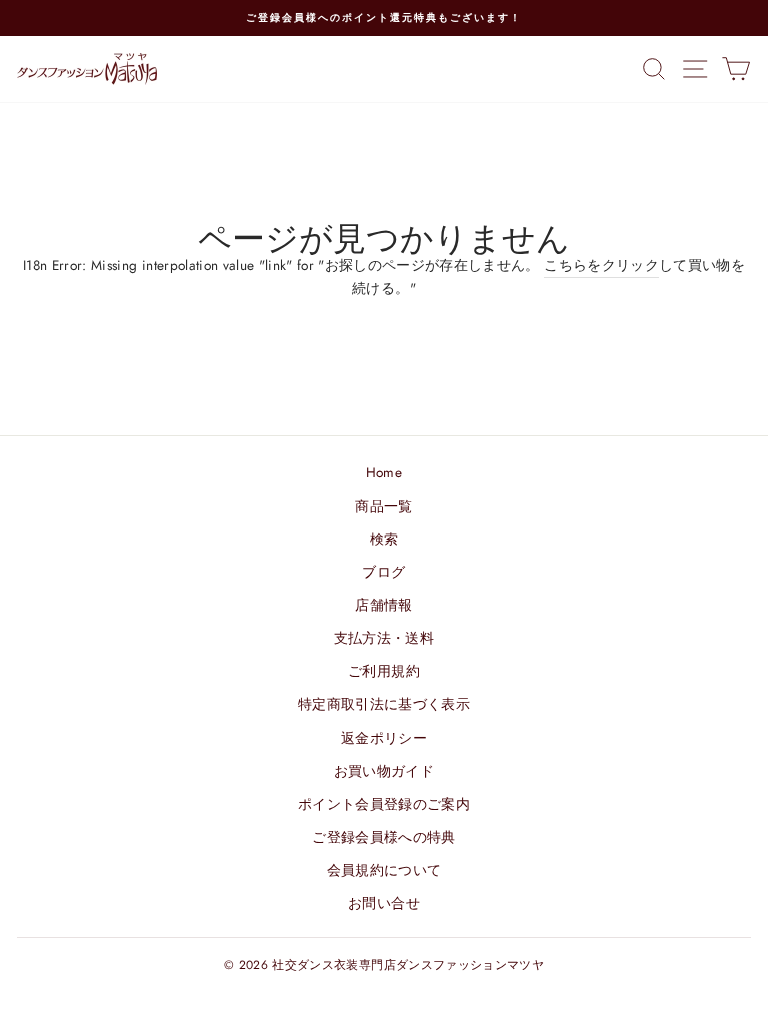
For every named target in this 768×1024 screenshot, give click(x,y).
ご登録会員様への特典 (383, 837)
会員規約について (384, 870)
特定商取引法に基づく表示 (384, 704)
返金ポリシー (384, 738)
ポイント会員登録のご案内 (384, 804)
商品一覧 (383, 506)
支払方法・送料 (384, 638)
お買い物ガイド (384, 771)
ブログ (383, 572)
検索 (384, 539)
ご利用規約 (384, 671)
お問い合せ (384, 903)
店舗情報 (383, 605)
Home (384, 472)
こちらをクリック (601, 265)
